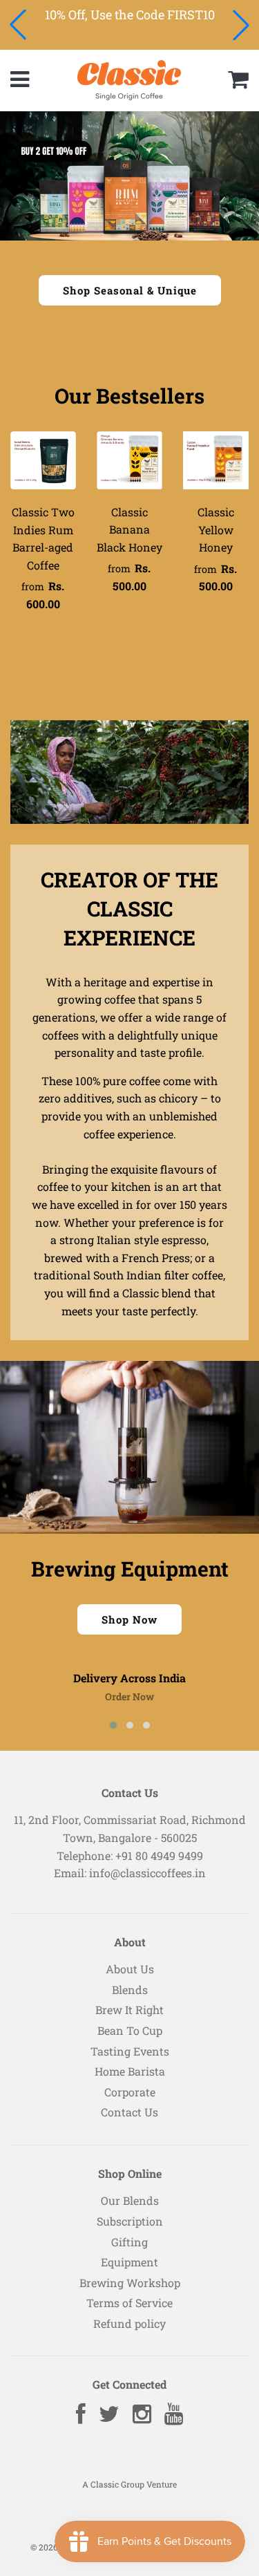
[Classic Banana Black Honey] (129, 460)
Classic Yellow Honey (216, 529)
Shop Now (129, 1619)
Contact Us (129, 2112)
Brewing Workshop (130, 2283)
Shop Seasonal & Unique (130, 290)
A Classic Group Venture (129, 2484)
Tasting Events (130, 2051)
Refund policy (129, 2323)
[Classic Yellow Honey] (216, 460)
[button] (18, 25)
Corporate (130, 2092)
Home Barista (130, 2071)
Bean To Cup (130, 2030)
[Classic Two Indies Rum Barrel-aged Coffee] (43, 460)
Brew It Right (129, 2010)
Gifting (129, 2242)
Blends (130, 1990)
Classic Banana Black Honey (129, 529)
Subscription (130, 2221)
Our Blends (130, 2200)
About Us (130, 1969)
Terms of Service (129, 2303)
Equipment (129, 2262)
